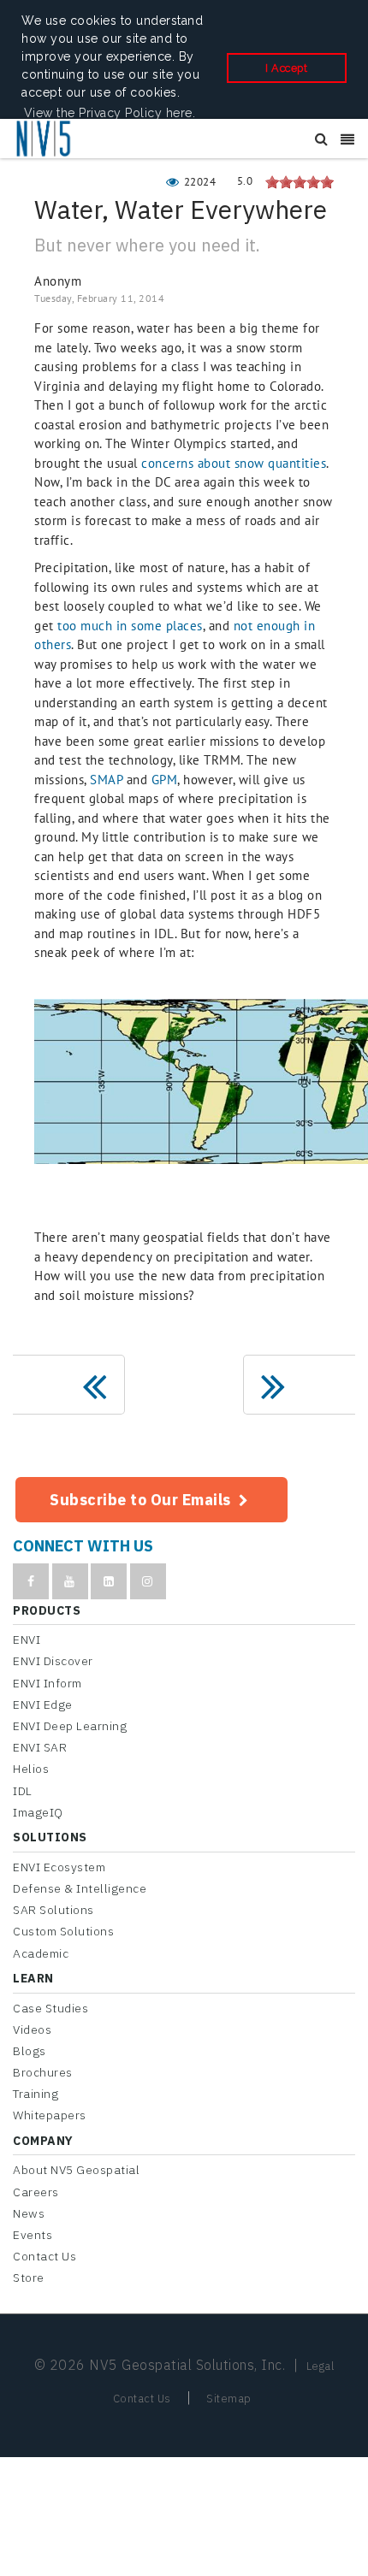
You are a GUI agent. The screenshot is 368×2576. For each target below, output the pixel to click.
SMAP (106, 780)
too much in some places (130, 626)
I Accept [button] (286, 68)
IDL (23, 1791)
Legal (321, 2366)
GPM (165, 780)
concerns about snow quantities (234, 463)
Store (29, 2278)
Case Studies (50, 2008)
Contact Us (45, 2256)
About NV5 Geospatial (76, 2170)
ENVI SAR (40, 1747)
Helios (31, 1769)
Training (36, 2094)
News (29, 2213)
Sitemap (229, 2399)
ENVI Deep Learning (70, 1726)
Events (33, 2235)
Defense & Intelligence (80, 1888)
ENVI (27, 1640)
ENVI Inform (47, 1683)
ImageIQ (38, 1812)
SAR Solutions (53, 1910)
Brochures (43, 2072)
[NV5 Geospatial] (45, 139)
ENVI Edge (43, 1705)
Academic (41, 1953)
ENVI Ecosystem (59, 1867)
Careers (36, 2192)
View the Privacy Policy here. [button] (110, 113)
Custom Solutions (63, 1931)
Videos (32, 2029)
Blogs (30, 2051)
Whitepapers (50, 2115)
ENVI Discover (53, 1661)
